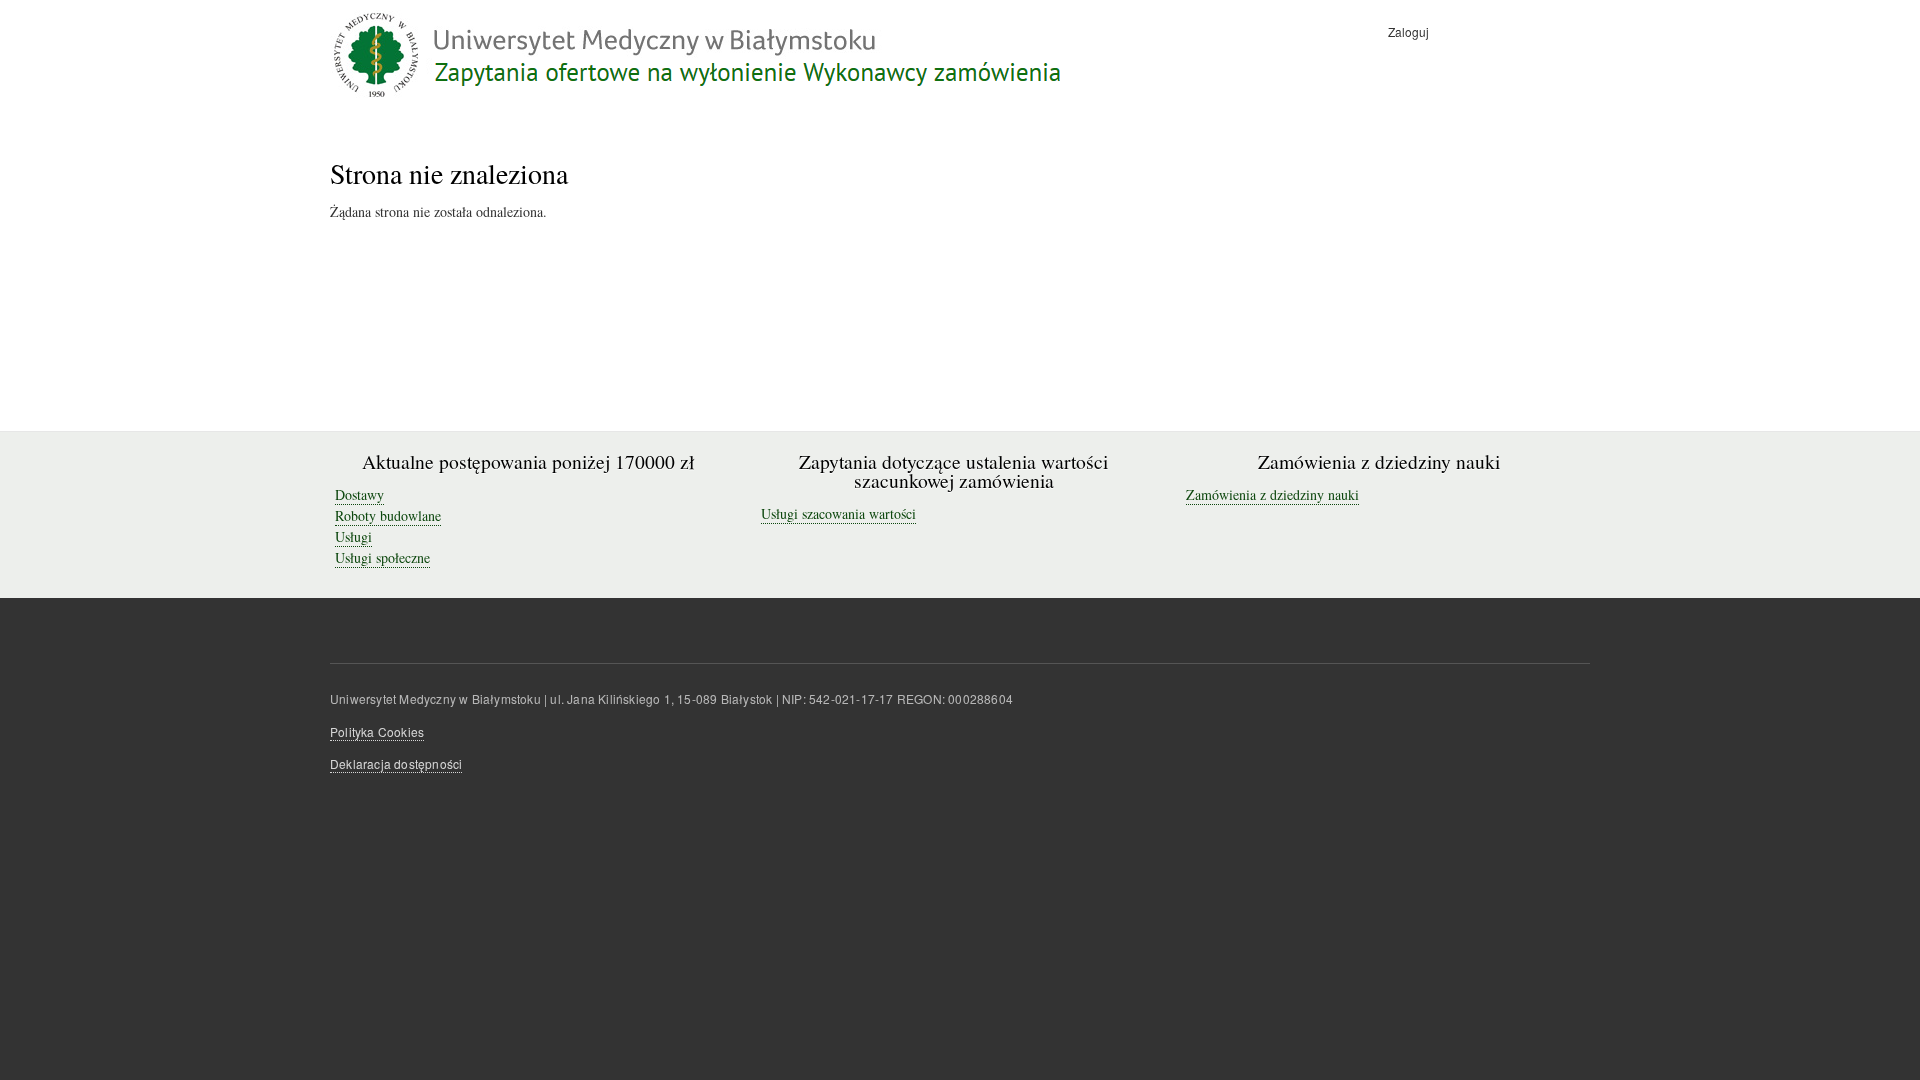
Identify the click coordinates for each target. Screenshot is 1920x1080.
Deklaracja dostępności (396, 763)
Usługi (353, 536)
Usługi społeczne (382, 557)
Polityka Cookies (377, 731)
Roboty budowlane (388, 515)
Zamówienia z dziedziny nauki (1272, 494)
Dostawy (359, 494)
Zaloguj (1408, 31)
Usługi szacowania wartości (838, 513)
